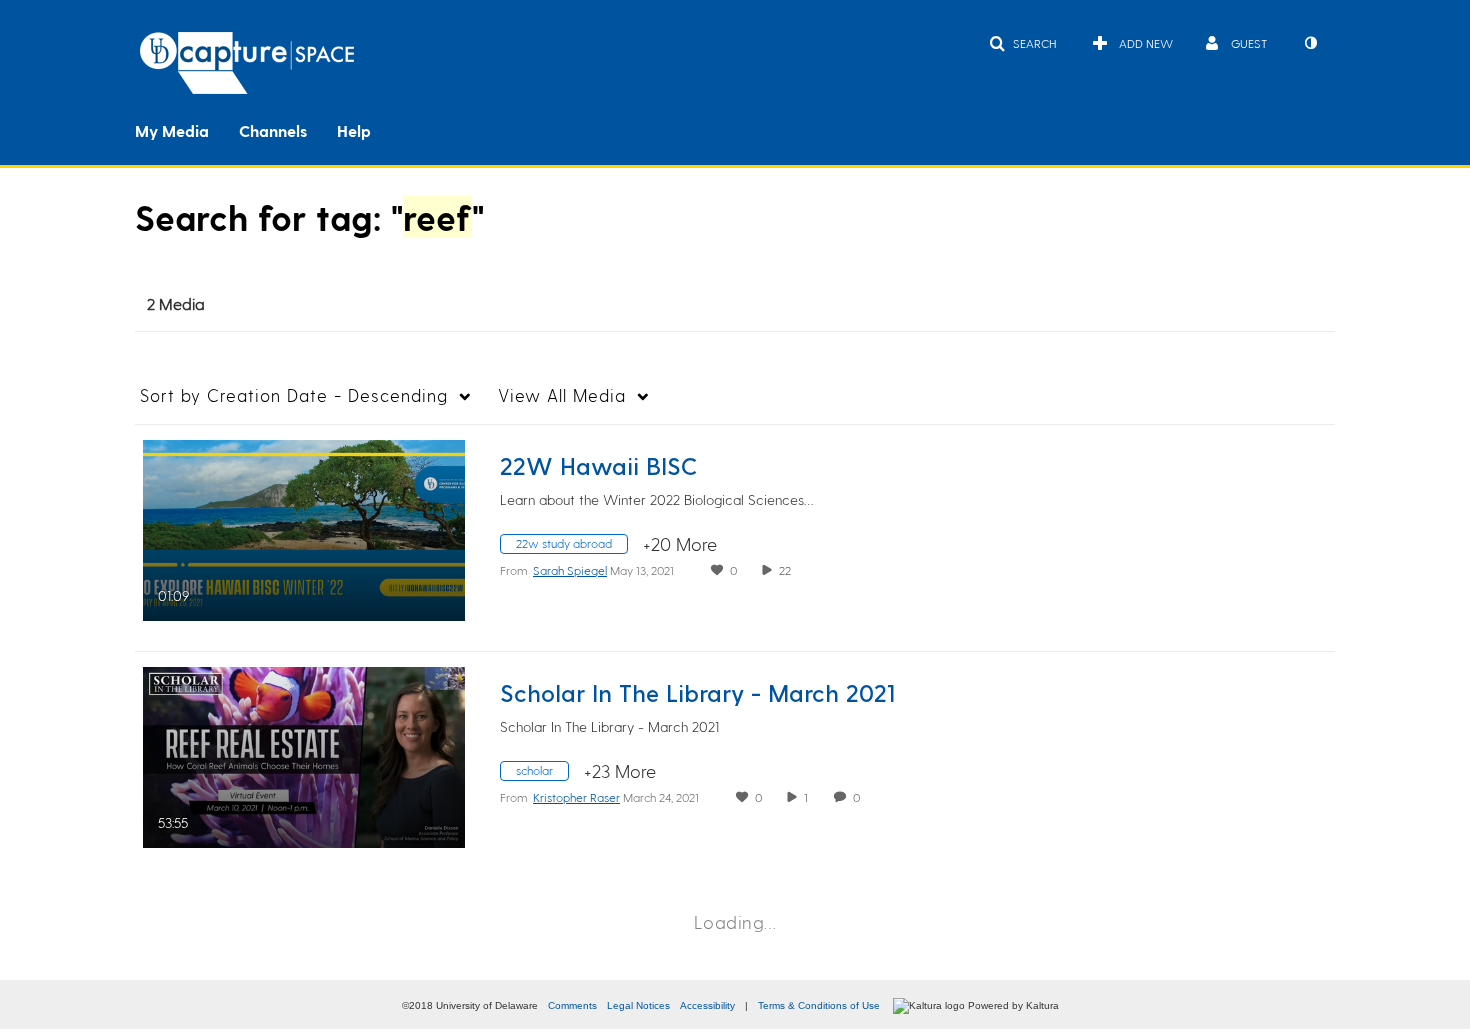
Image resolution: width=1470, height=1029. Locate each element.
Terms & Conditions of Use (819, 1005)
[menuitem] (187, 129)
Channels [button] (273, 130)
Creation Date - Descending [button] (294, 395)
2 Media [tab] (176, 303)
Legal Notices (638, 1005)
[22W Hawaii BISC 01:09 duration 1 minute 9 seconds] (304, 527)
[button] (1022, 43)
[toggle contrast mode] (1310, 43)
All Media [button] (562, 395)
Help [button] (354, 130)
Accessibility (707, 1005)
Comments (572, 1005)
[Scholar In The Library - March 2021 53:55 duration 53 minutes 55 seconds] (304, 754)
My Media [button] (172, 130)
